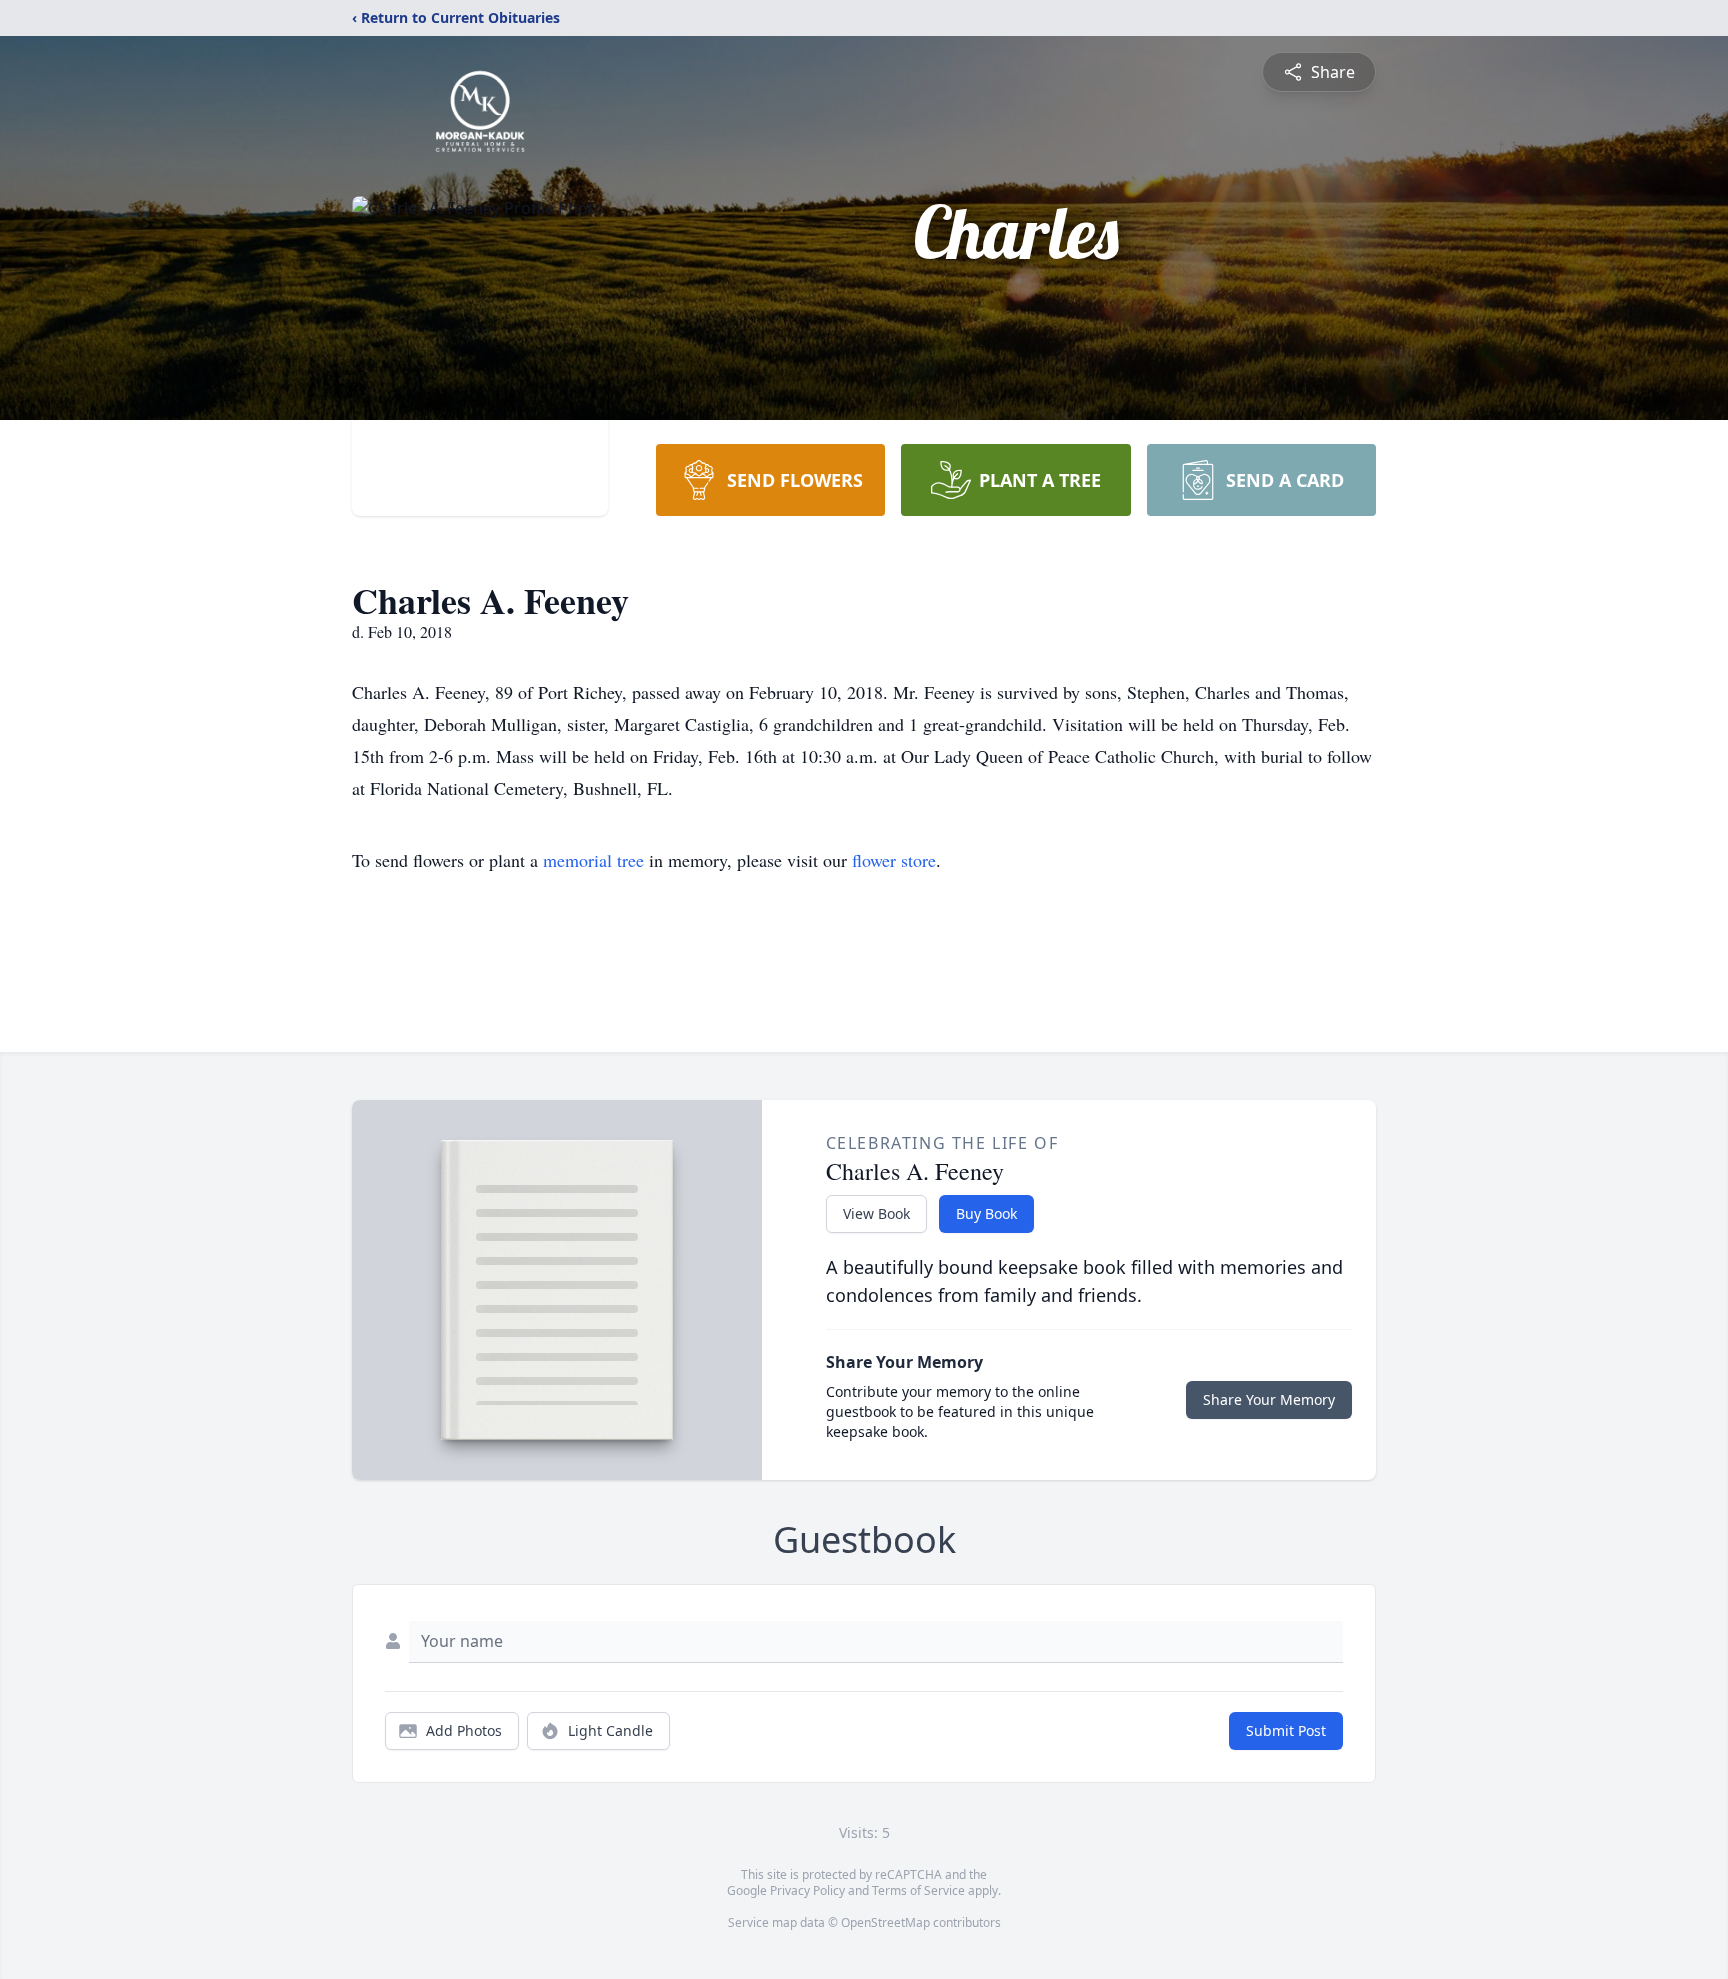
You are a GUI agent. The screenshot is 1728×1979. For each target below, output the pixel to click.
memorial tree (593, 860)
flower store (894, 860)
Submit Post (1286, 1730)
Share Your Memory (1269, 1399)
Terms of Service (918, 1890)
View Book (876, 1213)
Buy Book (986, 1213)
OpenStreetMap (885, 1922)
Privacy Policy (807, 1890)
